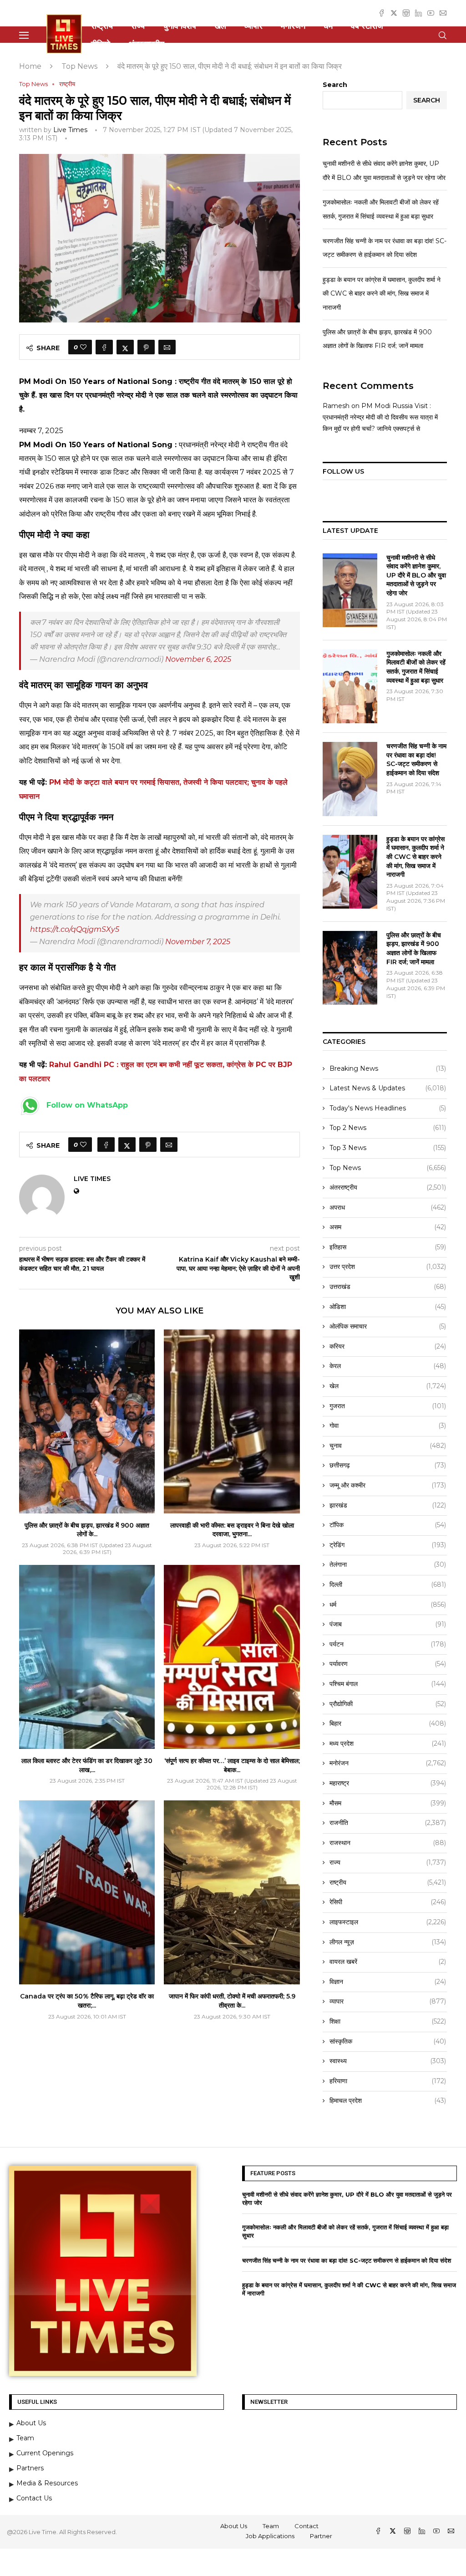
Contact (306, 2526)
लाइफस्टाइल (388, 1922)
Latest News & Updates (388, 1088)
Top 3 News (388, 1148)
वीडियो (101, 44)
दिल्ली (388, 1584)
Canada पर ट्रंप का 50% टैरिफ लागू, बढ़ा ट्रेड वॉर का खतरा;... (87, 2001)
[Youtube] (431, 13)
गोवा (388, 1426)
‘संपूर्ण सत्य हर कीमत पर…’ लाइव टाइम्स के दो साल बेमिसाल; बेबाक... (232, 1765)
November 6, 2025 (198, 659)
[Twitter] (394, 13)
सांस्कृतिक (388, 2041)
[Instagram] (406, 13)
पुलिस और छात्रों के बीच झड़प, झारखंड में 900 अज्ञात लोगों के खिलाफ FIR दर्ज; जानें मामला (414, 948)
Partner (321, 2536)
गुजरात (388, 1406)
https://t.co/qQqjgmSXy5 (75, 929)
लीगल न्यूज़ (388, 1942)
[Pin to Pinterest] (146, 347)
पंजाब (388, 1624)
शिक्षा (388, 2021)
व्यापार (253, 26)
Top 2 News (388, 1128)
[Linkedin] (418, 13)
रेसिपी (388, 1902)
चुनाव (388, 1446)
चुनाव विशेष (180, 26)
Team (271, 2526)
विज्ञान (388, 1982)
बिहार (388, 1723)
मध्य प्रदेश (388, 1743)
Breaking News (388, 1068)
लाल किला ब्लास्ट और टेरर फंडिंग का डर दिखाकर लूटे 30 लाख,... (87, 1765)
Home (30, 66)
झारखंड (388, 1505)
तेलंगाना (388, 1564)
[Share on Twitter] (125, 347)
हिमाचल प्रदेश (388, 2101)
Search (335, 85)
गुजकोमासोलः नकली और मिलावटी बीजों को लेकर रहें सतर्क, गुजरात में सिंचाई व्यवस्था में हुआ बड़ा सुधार (416, 667)
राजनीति (388, 1823)
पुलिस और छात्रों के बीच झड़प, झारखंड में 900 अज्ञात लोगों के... (87, 1530)
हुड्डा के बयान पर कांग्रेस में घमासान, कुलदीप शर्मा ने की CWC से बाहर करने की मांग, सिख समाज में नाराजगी (382, 294)
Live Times (70, 130)
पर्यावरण (388, 1664)
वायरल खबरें (388, 1962)
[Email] (443, 13)
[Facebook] (382, 13)
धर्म (328, 26)
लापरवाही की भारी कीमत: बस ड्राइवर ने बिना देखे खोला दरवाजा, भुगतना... (232, 1530)
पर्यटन (388, 1644)
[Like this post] (83, 347)
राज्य (138, 26)
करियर (388, 1346)
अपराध (388, 1207)
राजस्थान (388, 1843)
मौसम (388, 1803)
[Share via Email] (167, 347)
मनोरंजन (293, 26)
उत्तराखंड (388, 1287)
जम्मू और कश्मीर (388, 1485)
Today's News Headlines (388, 1108)
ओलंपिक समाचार (388, 1326)
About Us (234, 2526)
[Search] (442, 35)
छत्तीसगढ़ (388, 1465)
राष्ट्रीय (102, 26)
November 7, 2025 (198, 942)
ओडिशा (388, 1307)
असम (388, 1227)
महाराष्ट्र (388, 1783)
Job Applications (270, 2536)
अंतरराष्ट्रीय (146, 44)
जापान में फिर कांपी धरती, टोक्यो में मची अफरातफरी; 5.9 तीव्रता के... (232, 2001)
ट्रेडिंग (388, 1545)
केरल (388, 1366)
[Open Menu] (24, 35)
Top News (79, 66)
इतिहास (388, 1247)
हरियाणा (388, 2081)
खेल (220, 26)
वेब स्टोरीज (367, 26)
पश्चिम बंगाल (388, 1684)
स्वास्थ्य (388, 2061)
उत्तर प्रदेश (388, 1267)
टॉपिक (388, 1525)
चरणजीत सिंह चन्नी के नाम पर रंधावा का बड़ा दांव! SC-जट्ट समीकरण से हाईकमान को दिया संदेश (416, 759)
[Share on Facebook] (104, 347)
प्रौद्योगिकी (388, 1704)
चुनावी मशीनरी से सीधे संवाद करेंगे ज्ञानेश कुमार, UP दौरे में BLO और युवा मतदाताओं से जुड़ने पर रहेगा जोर (416, 575)
